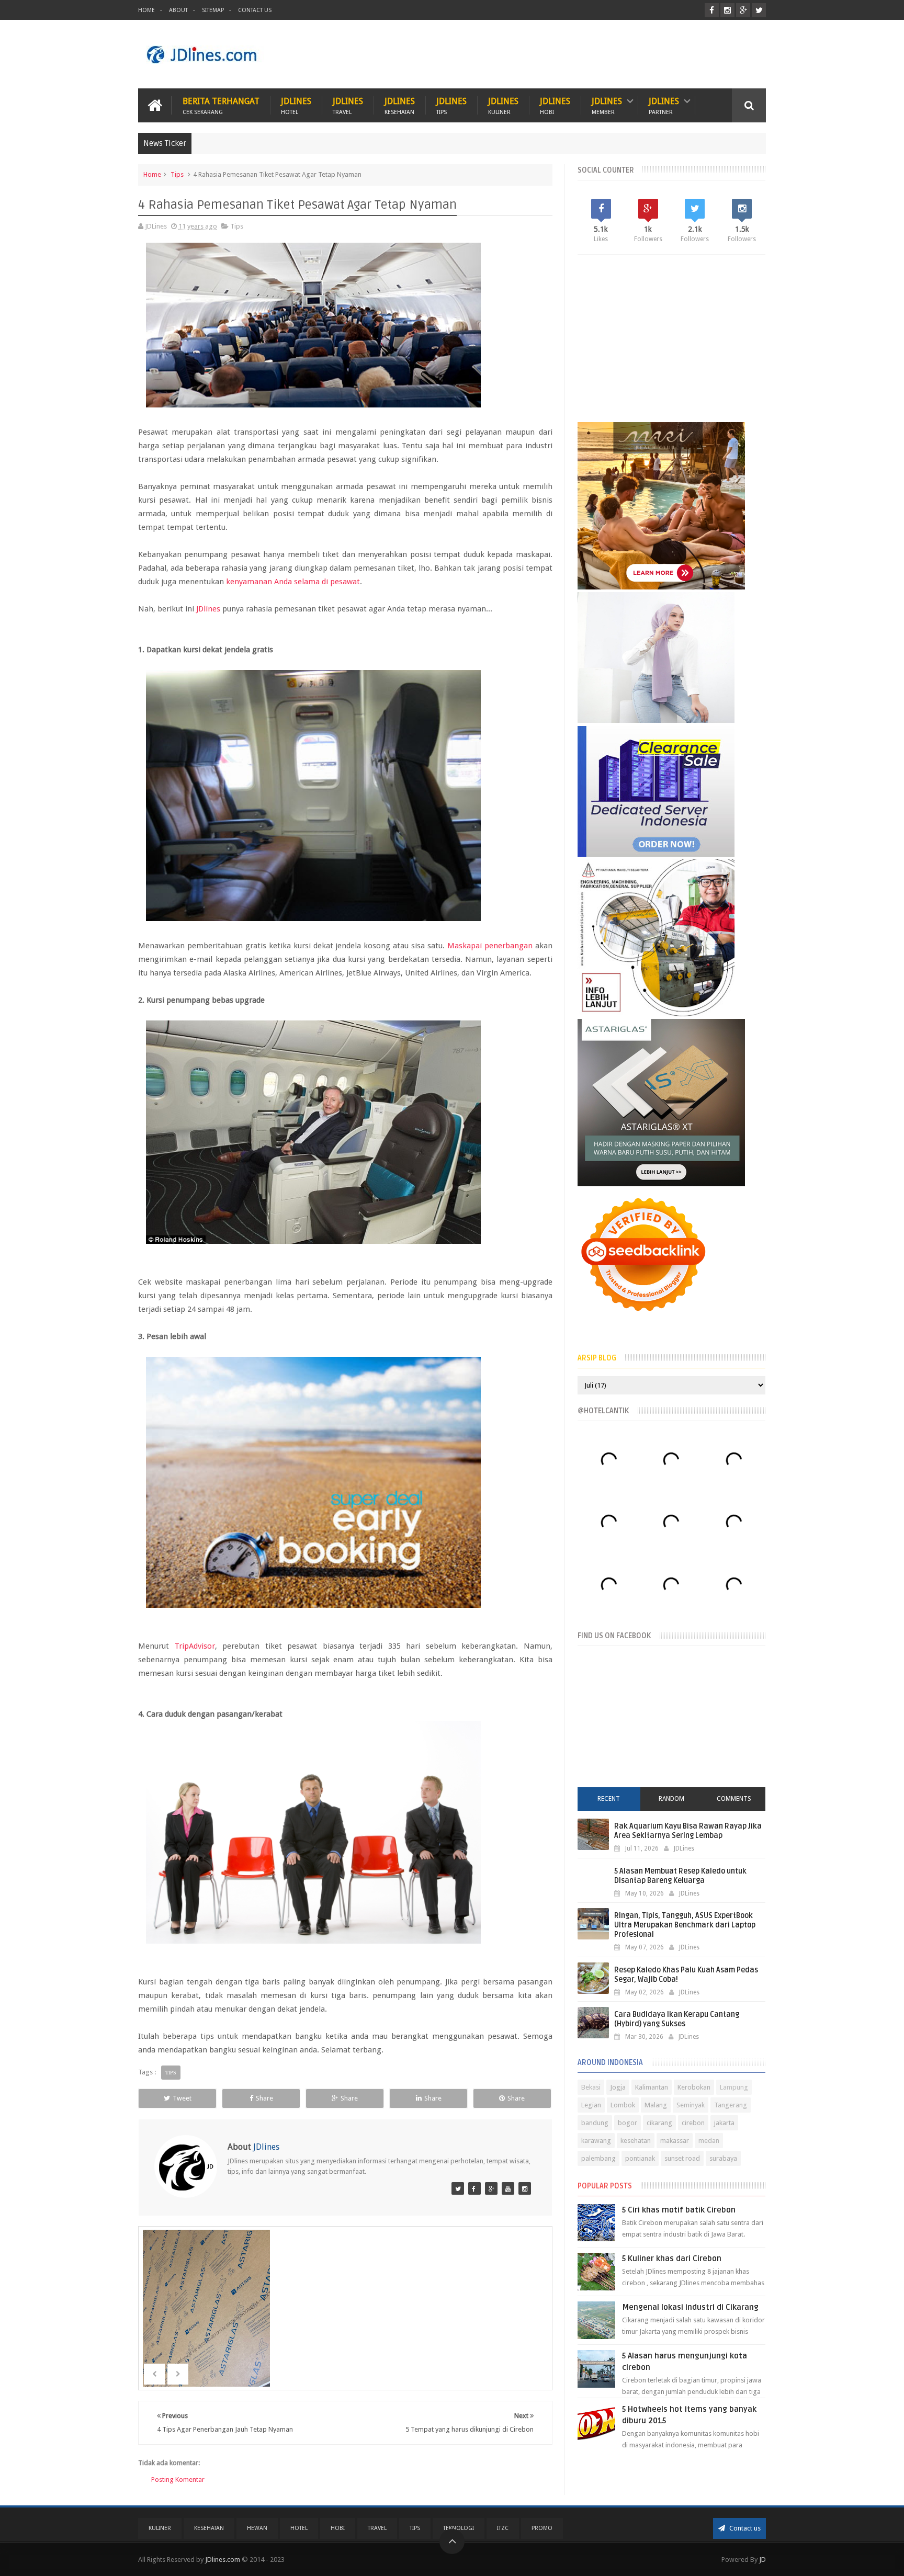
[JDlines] (458, 2188)
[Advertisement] (575, 54)
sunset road (682, 2158)
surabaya (723, 2158)
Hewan (257, 2528)
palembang (598, 2158)
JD (762, 2560)
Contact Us (255, 10)
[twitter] (759, 10)
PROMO (542, 2528)
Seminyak (691, 2105)
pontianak (640, 2158)
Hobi (338, 2528)
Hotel (299, 2528)
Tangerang (731, 2105)
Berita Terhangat (221, 105)
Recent (609, 1799)
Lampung (734, 2087)
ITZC (503, 2528)
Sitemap (213, 10)
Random (671, 1799)
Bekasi (591, 2087)
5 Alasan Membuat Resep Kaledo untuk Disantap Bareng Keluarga (680, 1876)
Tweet (182, 2098)
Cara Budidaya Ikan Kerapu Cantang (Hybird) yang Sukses (677, 2019)
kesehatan (636, 2141)
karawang (596, 2141)
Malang (656, 2105)
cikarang (659, 2123)
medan (709, 2141)
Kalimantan (652, 2087)
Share (264, 2098)
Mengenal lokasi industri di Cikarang (690, 2307)
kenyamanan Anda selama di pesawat (293, 582)
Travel (377, 2528)
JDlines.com (223, 2560)
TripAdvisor (195, 1646)
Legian (591, 2105)
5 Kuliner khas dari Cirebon (672, 2259)
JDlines (296, 105)
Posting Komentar (178, 2479)
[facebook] (712, 10)
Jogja (618, 2087)
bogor (628, 2123)
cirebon (693, 2123)
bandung (595, 2123)
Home (146, 10)
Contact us (744, 2528)
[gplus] (743, 10)
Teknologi (459, 2528)
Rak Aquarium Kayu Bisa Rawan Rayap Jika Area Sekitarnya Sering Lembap (688, 1831)
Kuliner (160, 2528)
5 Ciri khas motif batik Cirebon (679, 2210)
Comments (734, 1799)
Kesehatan (209, 2528)
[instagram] (727, 10)
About (178, 10)
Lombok (623, 2105)
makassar (675, 2141)
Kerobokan (694, 2087)
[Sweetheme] (491, 2188)
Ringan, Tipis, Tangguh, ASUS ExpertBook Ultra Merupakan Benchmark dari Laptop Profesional (685, 1925)
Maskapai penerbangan (490, 946)
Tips (177, 174)
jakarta (724, 2123)
